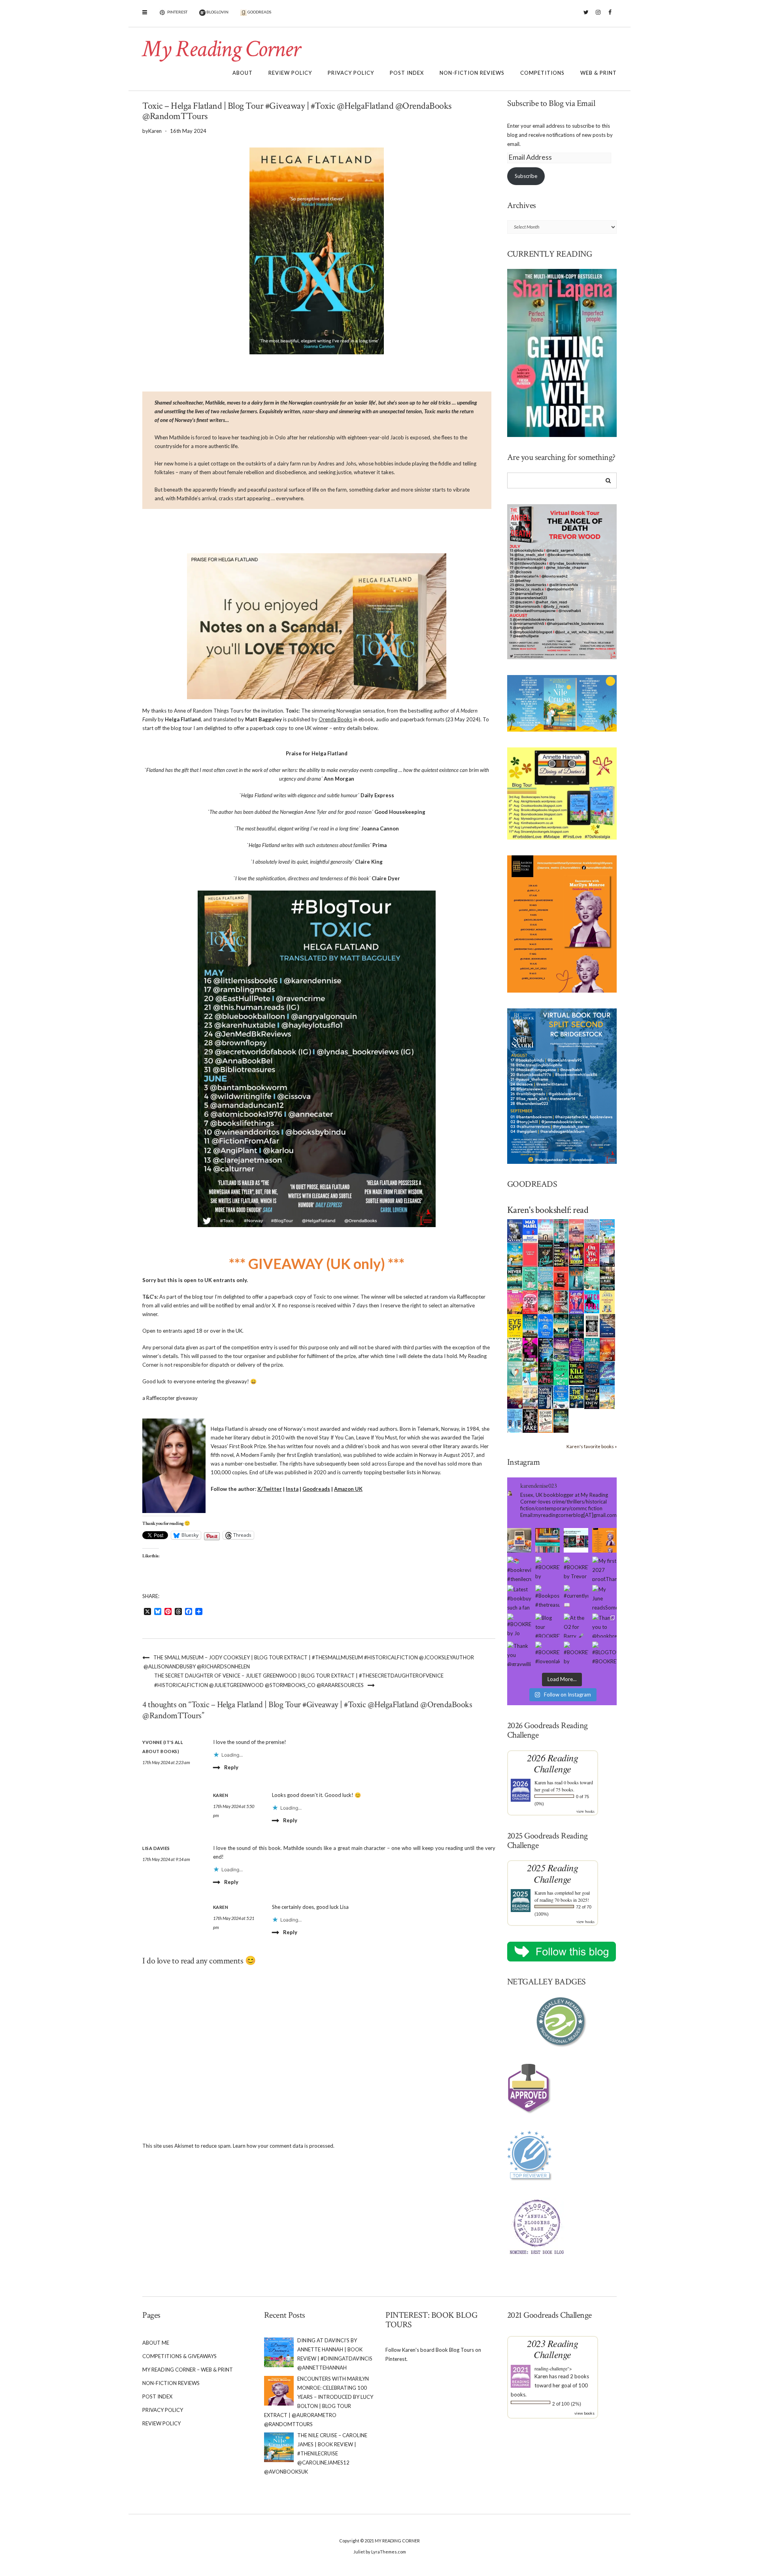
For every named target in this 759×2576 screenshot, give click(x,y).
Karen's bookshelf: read (548, 1210)
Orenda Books (335, 719)
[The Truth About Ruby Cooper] (530, 1349)
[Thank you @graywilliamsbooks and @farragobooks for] (519, 1654)
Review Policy (290, 73)
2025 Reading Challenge (552, 1873)
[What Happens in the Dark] (546, 1349)
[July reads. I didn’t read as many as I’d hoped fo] (576, 1540)
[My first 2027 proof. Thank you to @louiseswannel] (604, 1569)
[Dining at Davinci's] (592, 1231)
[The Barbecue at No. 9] (561, 1373)
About (243, 73)
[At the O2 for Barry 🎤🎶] (576, 1626)
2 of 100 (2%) (567, 2404)
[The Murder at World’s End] (592, 1373)
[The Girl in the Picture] (515, 1302)
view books (585, 1811)
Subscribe (526, 176)
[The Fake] (530, 1420)
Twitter (586, 16)
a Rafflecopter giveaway (170, 1398)
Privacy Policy (351, 73)
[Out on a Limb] (530, 1397)
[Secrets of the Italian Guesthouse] (546, 1278)
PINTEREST (177, 12)
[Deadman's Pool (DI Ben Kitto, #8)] (561, 1420)
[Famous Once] (607, 1349)
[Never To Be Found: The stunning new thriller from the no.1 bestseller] (515, 1278)
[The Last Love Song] (515, 1396)
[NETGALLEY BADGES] (562, 2022)
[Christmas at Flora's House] (561, 1349)
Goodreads (316, 1489)
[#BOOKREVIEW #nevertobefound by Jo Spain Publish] (519, 1626)
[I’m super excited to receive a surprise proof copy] (519, 1540)
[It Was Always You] (546, 1230)
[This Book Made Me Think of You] (515, 1373)
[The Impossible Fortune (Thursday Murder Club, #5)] (546, 1420)
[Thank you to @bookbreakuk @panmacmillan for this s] (604, 1626)
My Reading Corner (221, 49)
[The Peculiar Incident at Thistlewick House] (577, 1349)
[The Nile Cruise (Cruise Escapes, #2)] (515, 1254)
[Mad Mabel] (530, 1230)
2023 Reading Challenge (552, 2349)
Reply (231, 1767)
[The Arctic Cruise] (607, 1373)
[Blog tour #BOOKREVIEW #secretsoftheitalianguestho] (548, 1626)
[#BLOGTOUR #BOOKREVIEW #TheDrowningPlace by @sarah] (604, 1654)
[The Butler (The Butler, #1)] (546, 1255)
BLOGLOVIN (217, 12)
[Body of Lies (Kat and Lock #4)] (530, 1301)
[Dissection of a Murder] (561, 1278)
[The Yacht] (577, 1278)
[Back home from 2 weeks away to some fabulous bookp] (548, 1540)
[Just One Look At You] (592, 1349)
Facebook (610, 16)
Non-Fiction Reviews (472, 73)
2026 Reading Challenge (552, 1763)
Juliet (359, 2552)
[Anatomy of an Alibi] (546, 1373)
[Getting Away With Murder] (561, 1230)
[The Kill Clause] (577, 1373)
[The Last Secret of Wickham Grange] (546, 1301)
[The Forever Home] (607, 1301)
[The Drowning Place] (607, 1278)
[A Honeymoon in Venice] (577, 1230)
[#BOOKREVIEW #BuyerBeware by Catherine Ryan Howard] (548, 1569)
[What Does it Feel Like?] (546, 1397)
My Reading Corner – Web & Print (188, 2370)
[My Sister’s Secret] (607, 1254)
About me (156, 2343)
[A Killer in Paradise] (515, 1349)
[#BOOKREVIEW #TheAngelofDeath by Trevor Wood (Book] (576, 1569)
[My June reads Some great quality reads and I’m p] (604, 1597)
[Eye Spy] (515, 1325)
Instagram (598, 16)
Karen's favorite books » (592, 1446)
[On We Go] (592, 1254)
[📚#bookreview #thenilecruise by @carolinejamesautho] (519, 1569)
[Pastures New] (607, 1396)
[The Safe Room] (577, 1254)
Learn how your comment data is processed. (284, 2146)
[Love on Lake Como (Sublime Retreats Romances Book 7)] (592, 1279)
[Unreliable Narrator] (561, 1301)
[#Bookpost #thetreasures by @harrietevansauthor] (548, 1597)
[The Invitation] (546, 1325)
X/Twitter (270, 1489)
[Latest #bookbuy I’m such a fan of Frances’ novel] (519, 1597)
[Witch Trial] (592, 1301)
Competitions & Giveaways (179, 2356)
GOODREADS (259, 12)
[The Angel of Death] (530, 1254)
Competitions (542, 73)
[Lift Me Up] (577, 1301)
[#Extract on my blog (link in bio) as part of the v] (604, 1540)
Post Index (407, 73)
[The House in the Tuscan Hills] (530, 1325)
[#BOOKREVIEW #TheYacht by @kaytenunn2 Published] (576, 1654)
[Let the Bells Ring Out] (561, 1396)
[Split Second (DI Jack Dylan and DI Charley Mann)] (515, 1230)
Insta (292, 1489)
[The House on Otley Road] (561, 1254)
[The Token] (577, 1396)
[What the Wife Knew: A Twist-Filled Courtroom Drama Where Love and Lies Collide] (592, 1396)
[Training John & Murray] (607, 1230)
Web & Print (599, 73)
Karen (540, 1782)
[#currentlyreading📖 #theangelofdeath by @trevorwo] (576, 1597)
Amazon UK (348, 1489)
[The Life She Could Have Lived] (515, 1420)
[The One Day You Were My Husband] (530, 1278)
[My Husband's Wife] (577, 1325)
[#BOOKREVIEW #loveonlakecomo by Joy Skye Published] (548, 1654)
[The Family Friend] (561, 1325)
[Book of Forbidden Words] (607, 1325)
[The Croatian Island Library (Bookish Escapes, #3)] (530, 1373)
